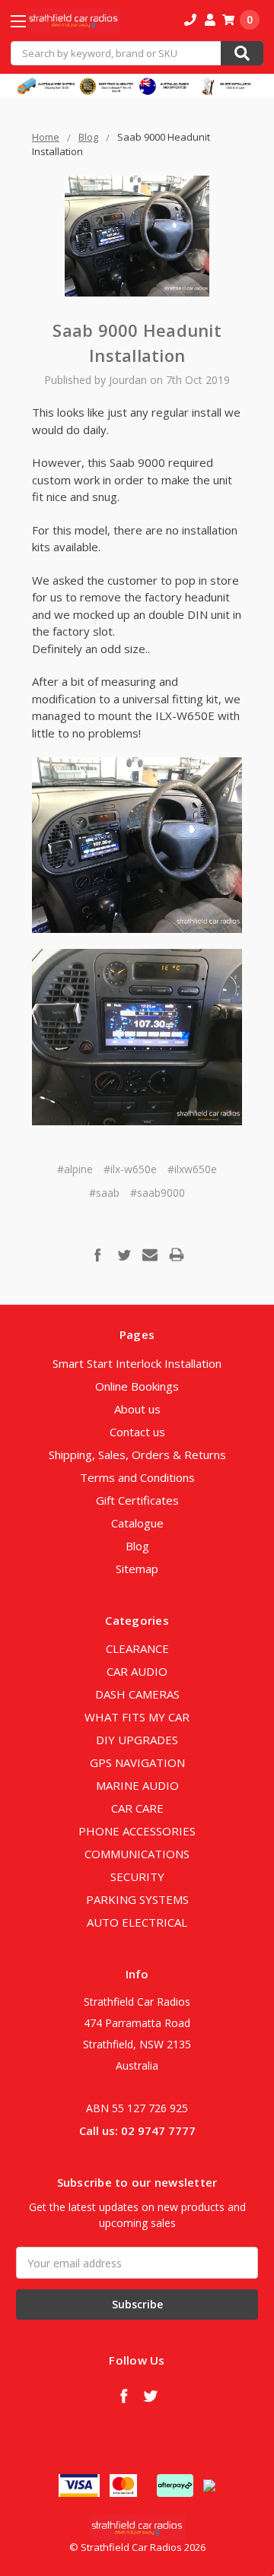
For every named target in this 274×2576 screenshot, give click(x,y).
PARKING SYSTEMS (137, 1899)
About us (137, 1409)
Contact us (137, 1432)
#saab (104, 1193)
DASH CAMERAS (137, 1694)
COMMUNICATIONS (137, 1854)
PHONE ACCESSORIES (137, 1831)
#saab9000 (158, 1193)
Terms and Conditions (137, 1477)
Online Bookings (137, 1386)
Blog (137, 1546)
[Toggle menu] (32, 21)
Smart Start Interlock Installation (137, 1363)
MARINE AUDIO (137, 1785)
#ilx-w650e (130, 1169)
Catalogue (137, 1523)
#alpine (75, 1169)
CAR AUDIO (137, 1671)
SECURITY (137, 1876)
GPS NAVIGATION (137, 1762)
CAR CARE (137, 1808)
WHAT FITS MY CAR (137, 1717)
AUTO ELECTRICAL (137, 1922)
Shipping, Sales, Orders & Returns (137, 1455)
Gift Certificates (137, 1500)
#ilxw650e (192, 1169)
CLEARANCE (137, 1648)
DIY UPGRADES (137, 1740)
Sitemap (137, 1569)
